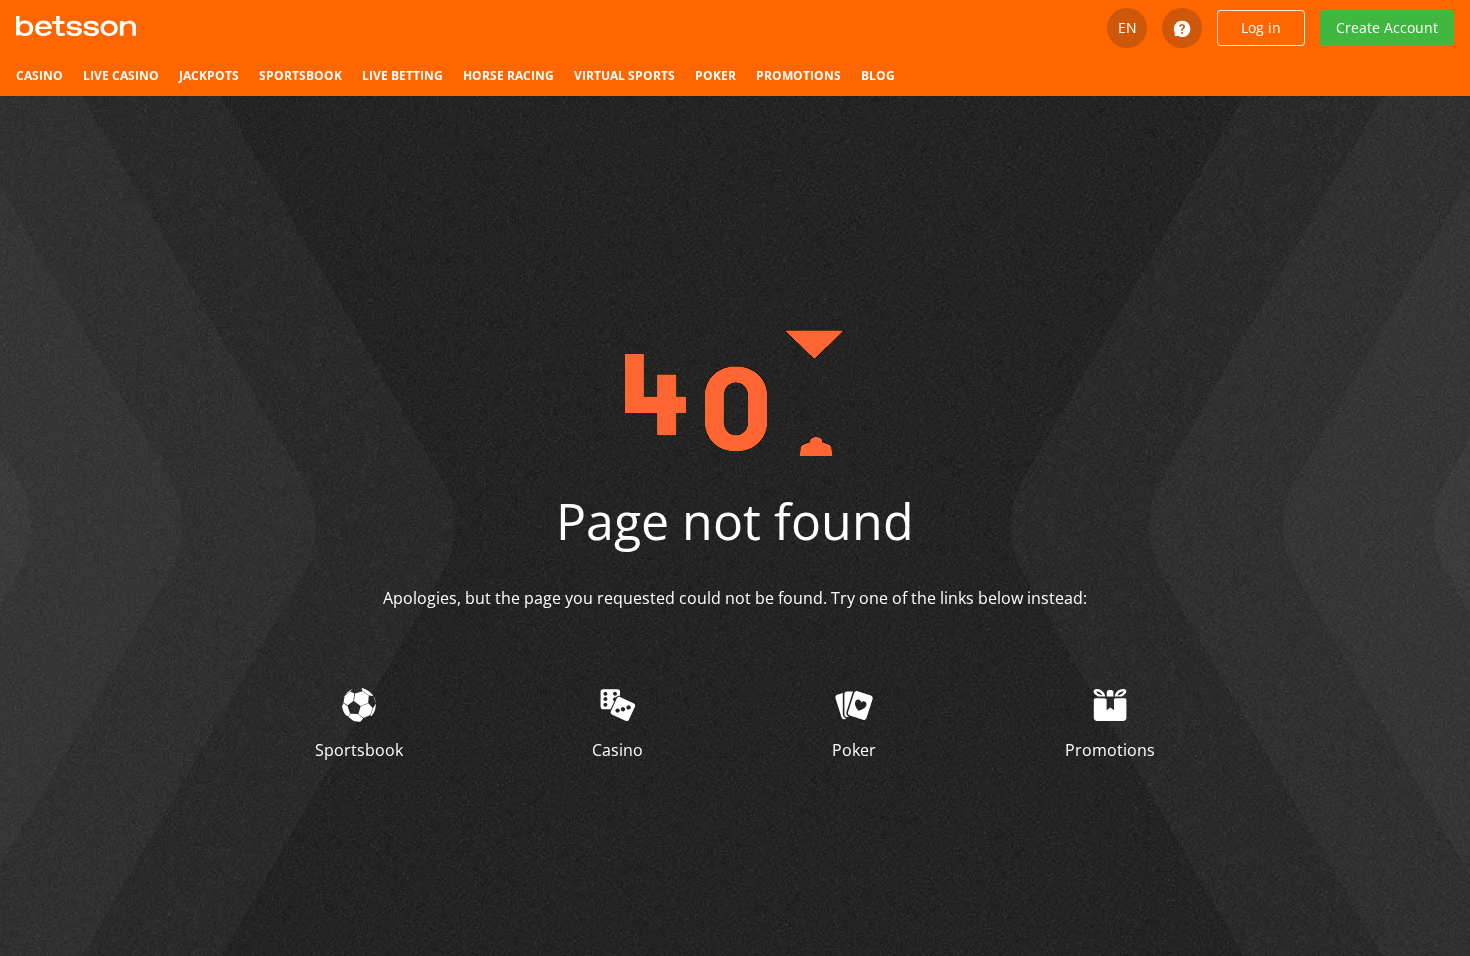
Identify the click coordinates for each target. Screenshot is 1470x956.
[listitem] (39, 76)
